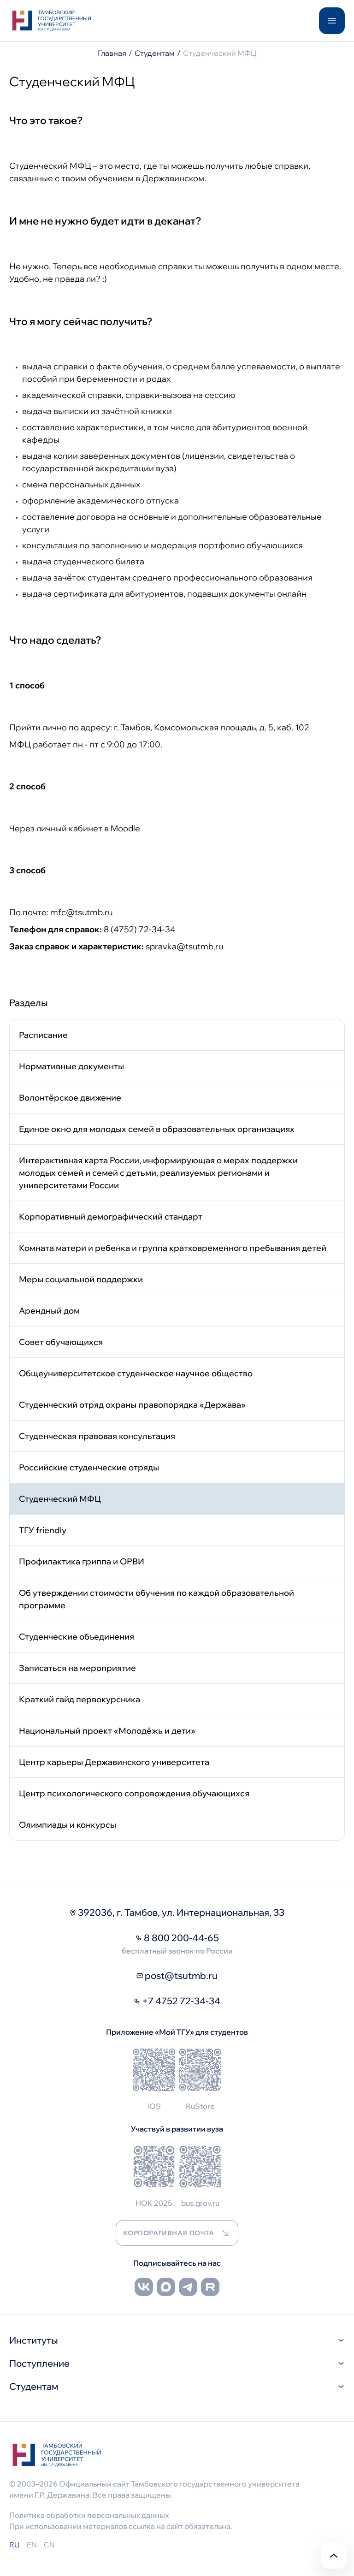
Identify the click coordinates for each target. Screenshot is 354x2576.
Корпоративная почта (169, 2233)
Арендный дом (49, 1311)
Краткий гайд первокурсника (80, 1699)
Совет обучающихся (61, 1342)
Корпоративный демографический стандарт (111, 1217)
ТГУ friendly (43, 1530)
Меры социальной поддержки (81, 1279)
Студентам (155, 53)
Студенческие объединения (77, 1637)
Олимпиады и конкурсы (68, 1825)
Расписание (43, 1035)
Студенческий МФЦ (60, 1499)
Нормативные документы (71, 1066)
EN (32, 2545)
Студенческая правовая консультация (97, 1436)
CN (49, 2545)
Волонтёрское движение (70, 1098)
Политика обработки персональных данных (89, 2515)
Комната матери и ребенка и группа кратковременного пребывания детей (173, 1248)
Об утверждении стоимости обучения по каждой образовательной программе (156, 1599)
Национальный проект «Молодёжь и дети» (107, 1731)
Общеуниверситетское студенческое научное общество (136, 1373)
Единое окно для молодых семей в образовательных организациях (157, 1129)
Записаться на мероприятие (77, 1668)
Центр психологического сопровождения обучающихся (134, 1793)
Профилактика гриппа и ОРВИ (82, 1561)
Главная (112, 53)
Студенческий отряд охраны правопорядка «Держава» (132, 1405)
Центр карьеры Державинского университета (114, 1762)
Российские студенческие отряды (89, 1467)
